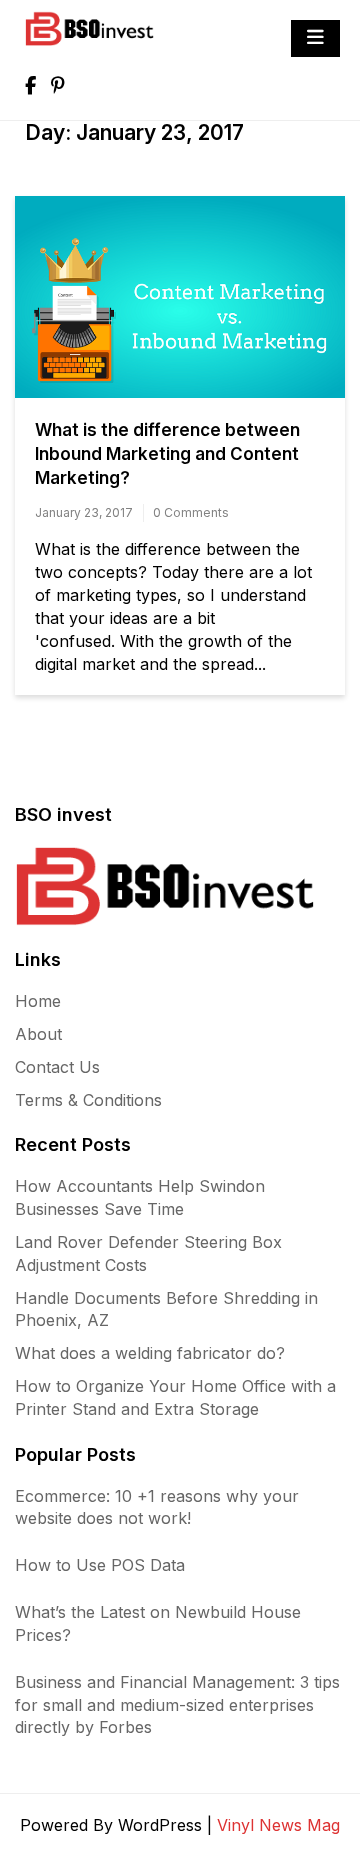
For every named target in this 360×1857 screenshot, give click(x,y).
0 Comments (191, 512)
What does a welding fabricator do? (150, 1353)
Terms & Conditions (88, 1100)
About (38, 1034)
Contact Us (57, 1067)
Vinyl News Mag (278, 1825)
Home (38, 1001)
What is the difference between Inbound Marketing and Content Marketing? (167, 454)
